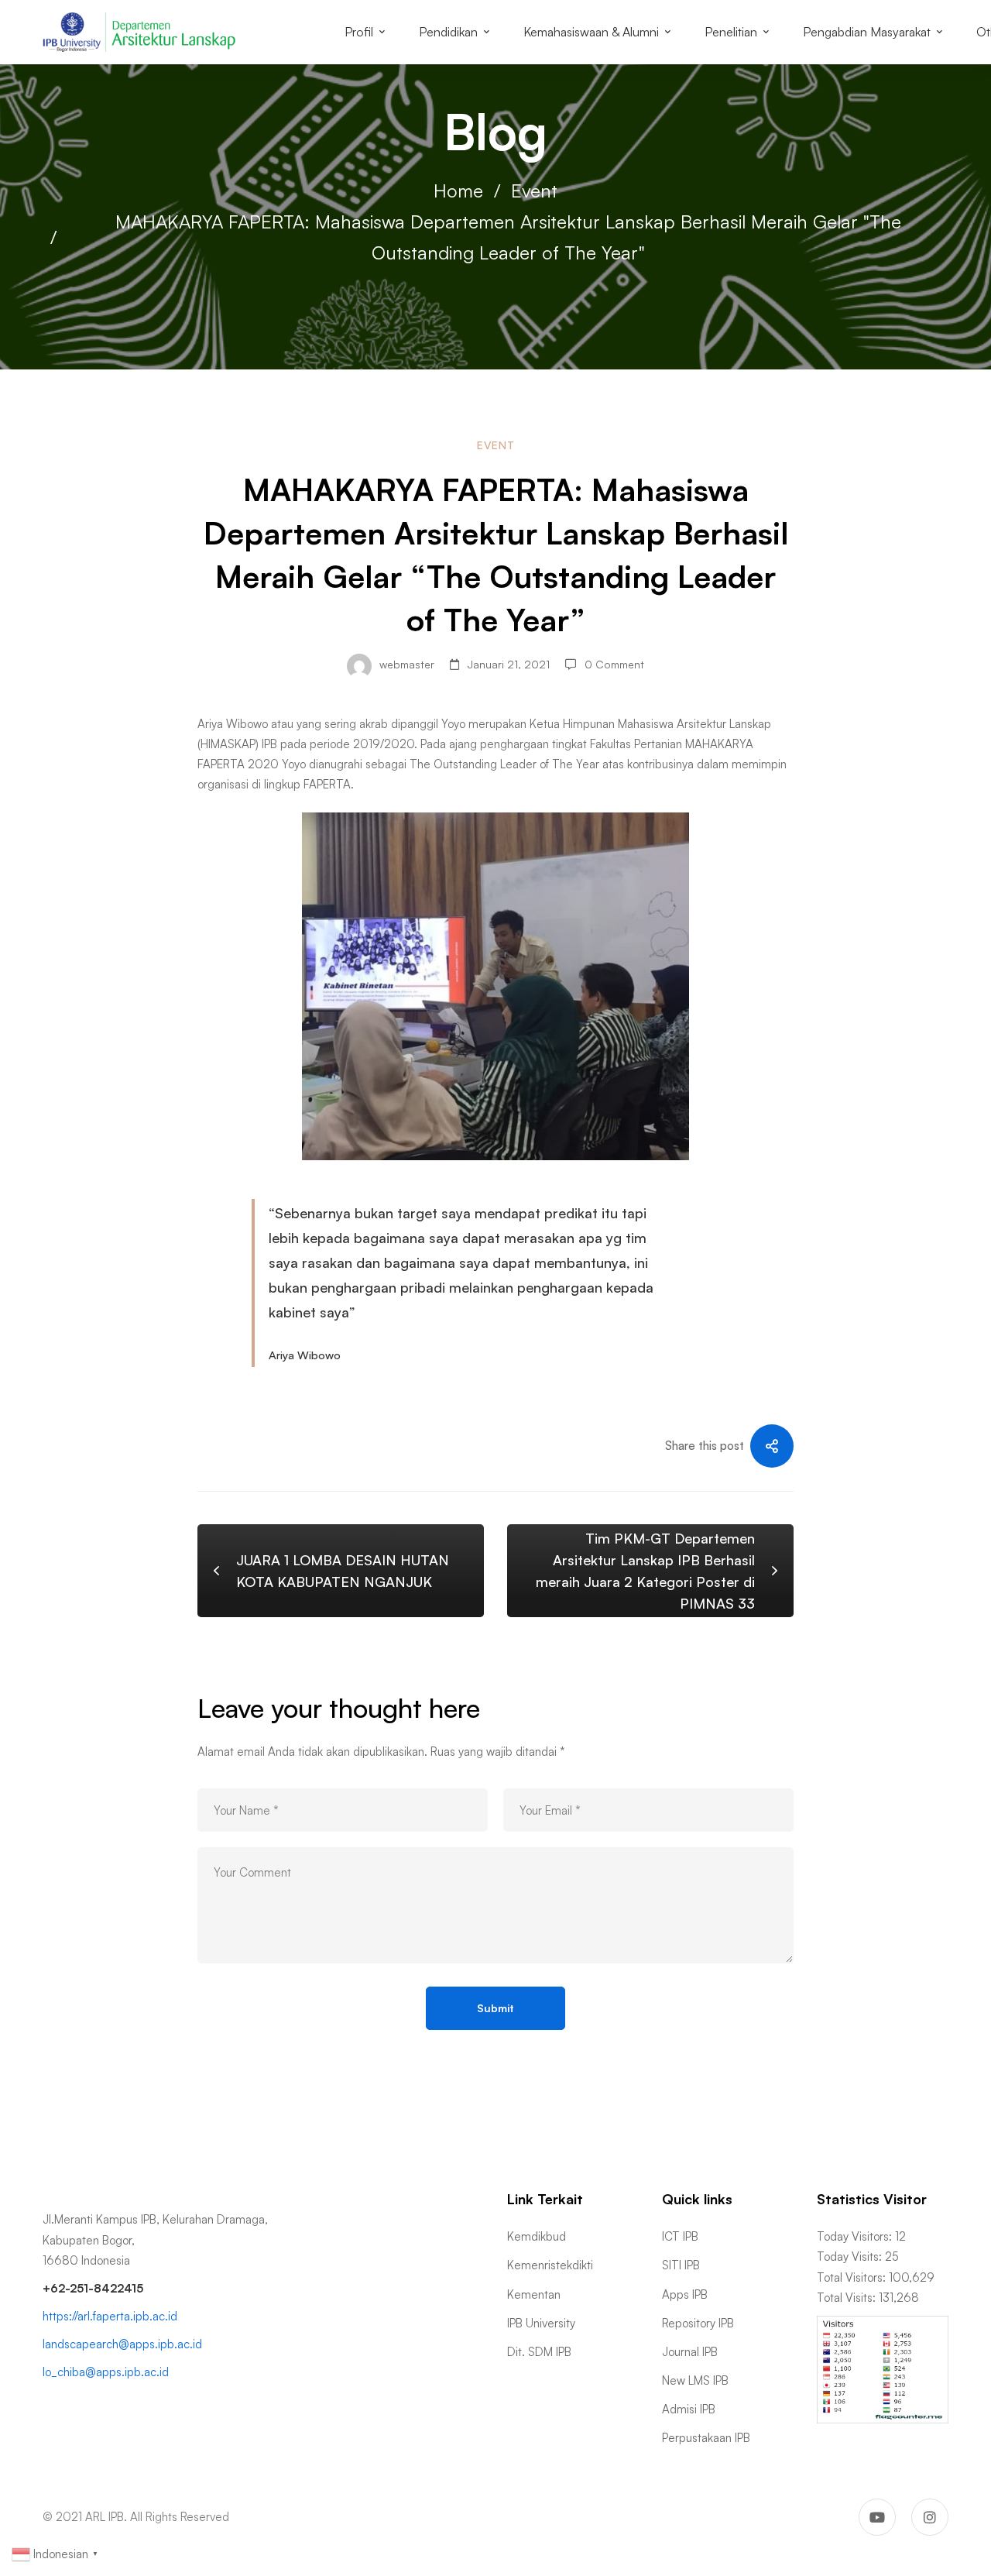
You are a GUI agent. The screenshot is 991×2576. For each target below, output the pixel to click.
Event (534, 191)
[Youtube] (877, 2517)
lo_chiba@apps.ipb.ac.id (106, 2372)
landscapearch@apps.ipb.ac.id (122, 2344)
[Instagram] (930, 2517)
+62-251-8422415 (93, 2288)
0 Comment (614, 664)
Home (458, 191)
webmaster (405, 664)
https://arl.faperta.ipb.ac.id (110, 2316)
